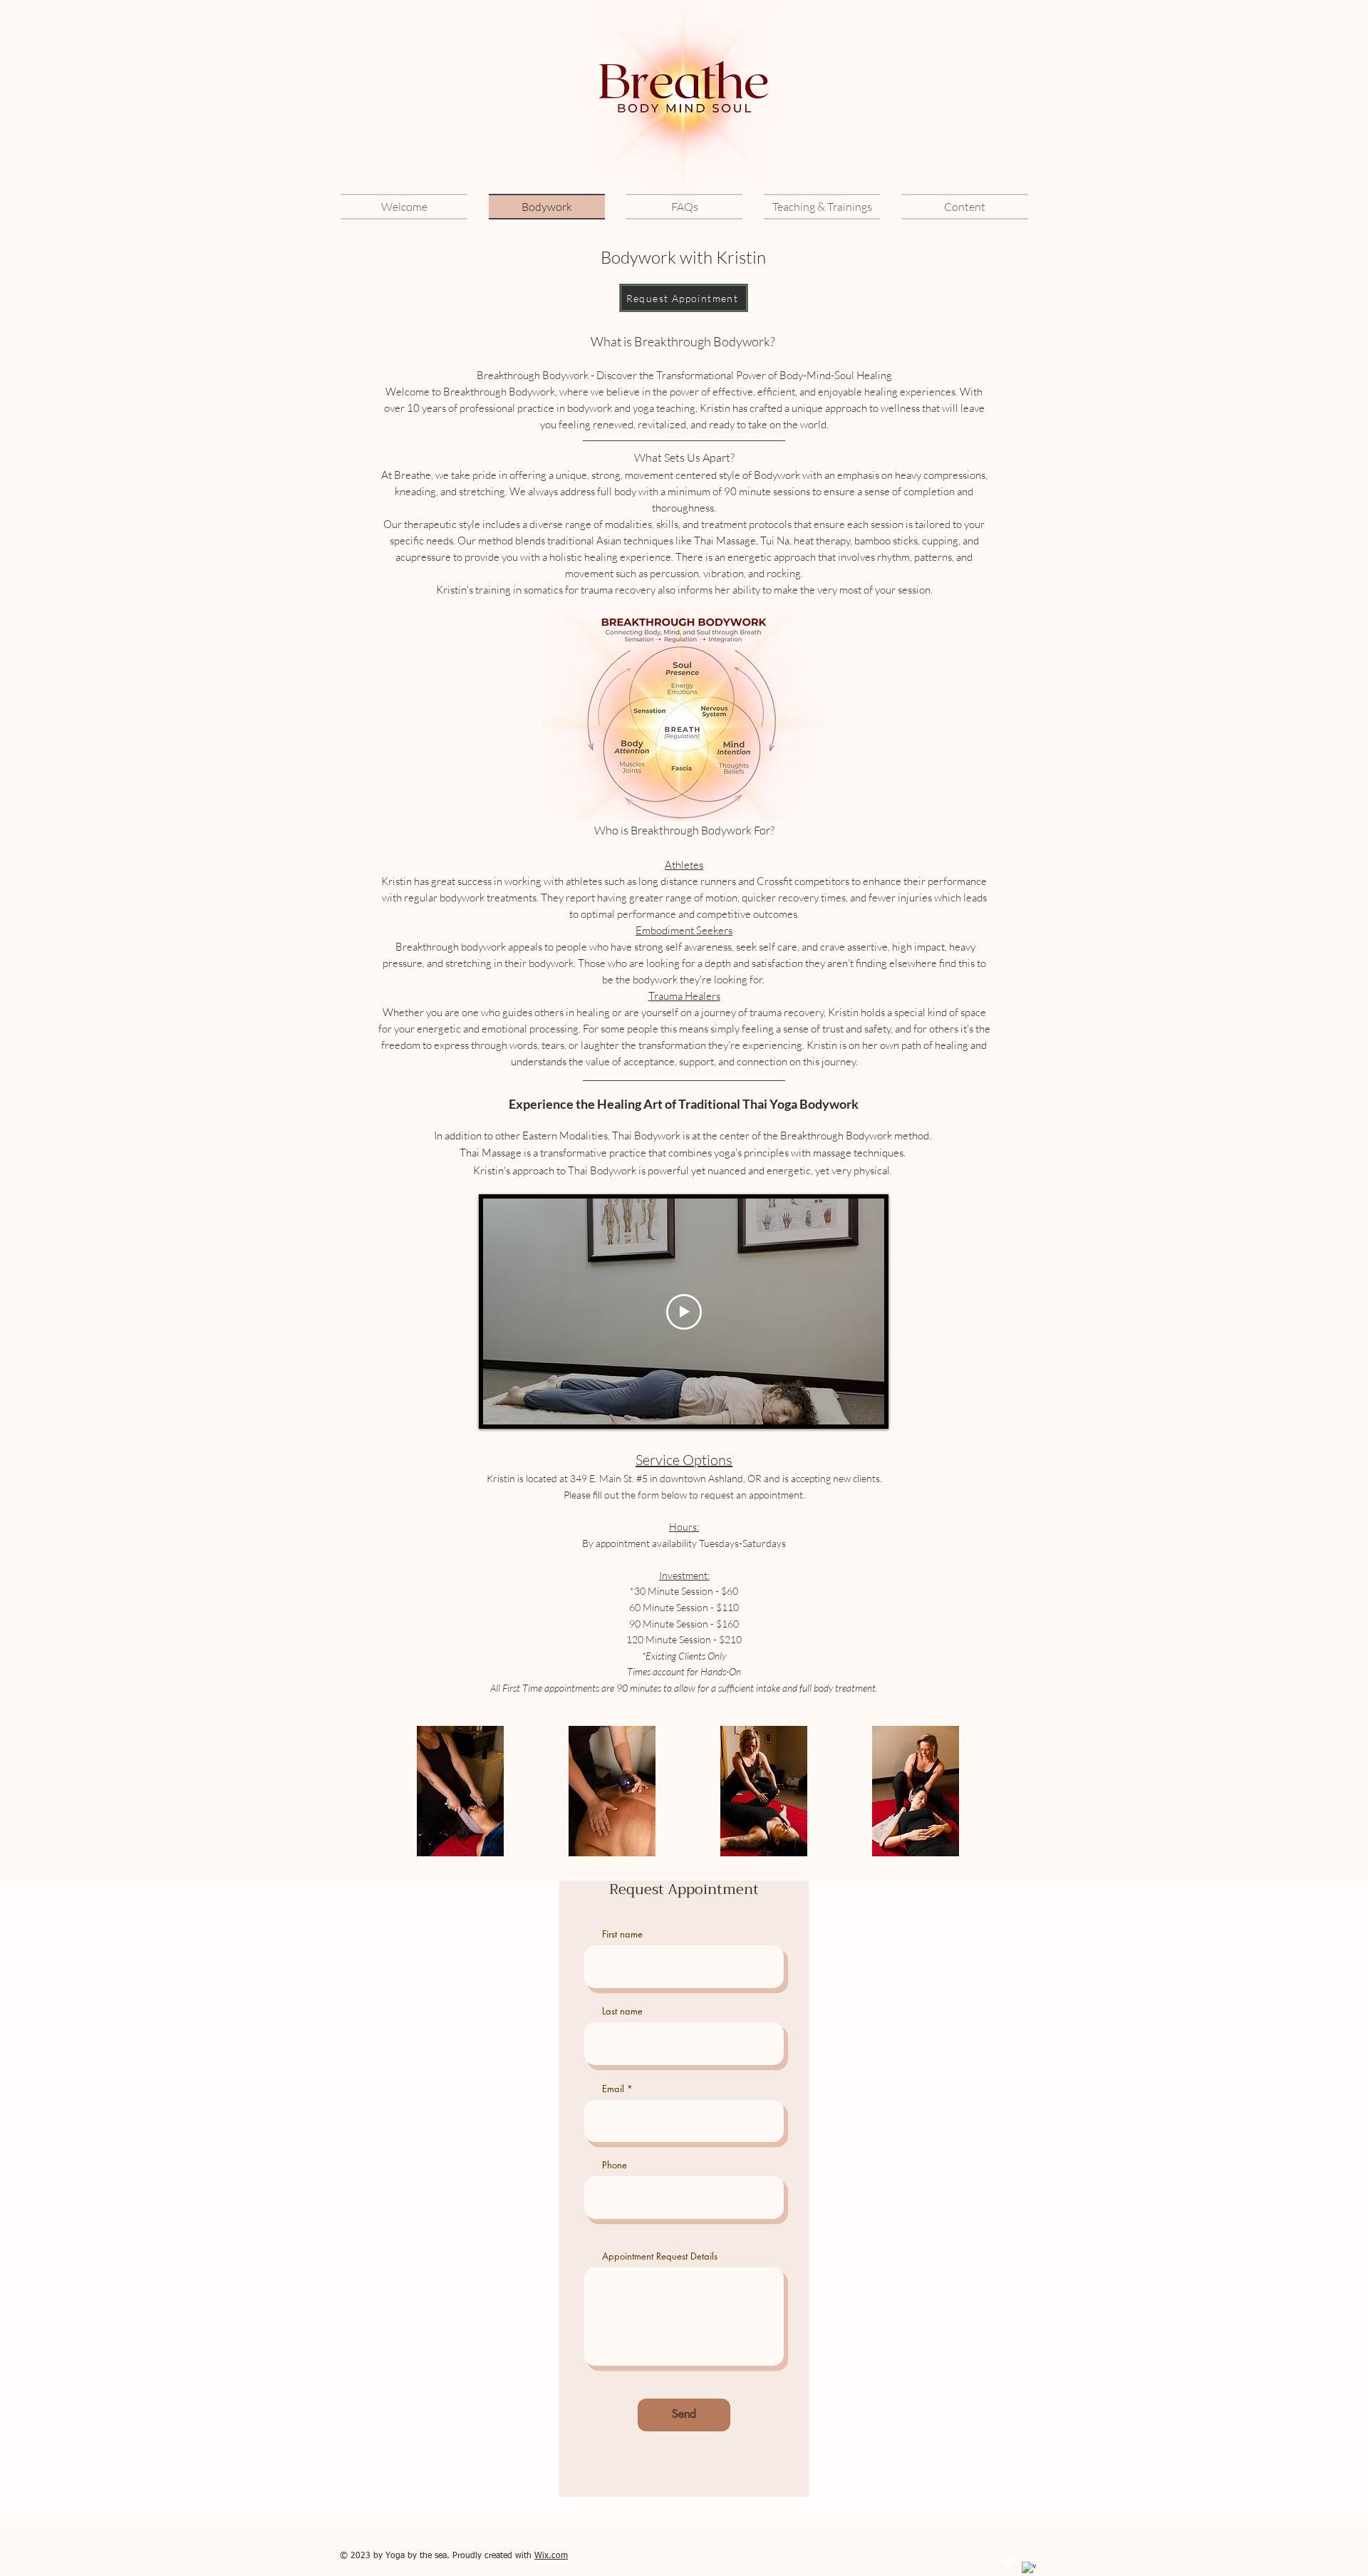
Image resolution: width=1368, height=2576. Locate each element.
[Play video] (684, 1312)
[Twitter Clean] (1008, 2561)
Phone (615, 2165)
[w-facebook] (1029, 2569)
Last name (622, 2011)
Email (613, 2089)
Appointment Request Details (660, 2256)
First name (622, 1934)
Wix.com (551, 2556)
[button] (822, 207)
